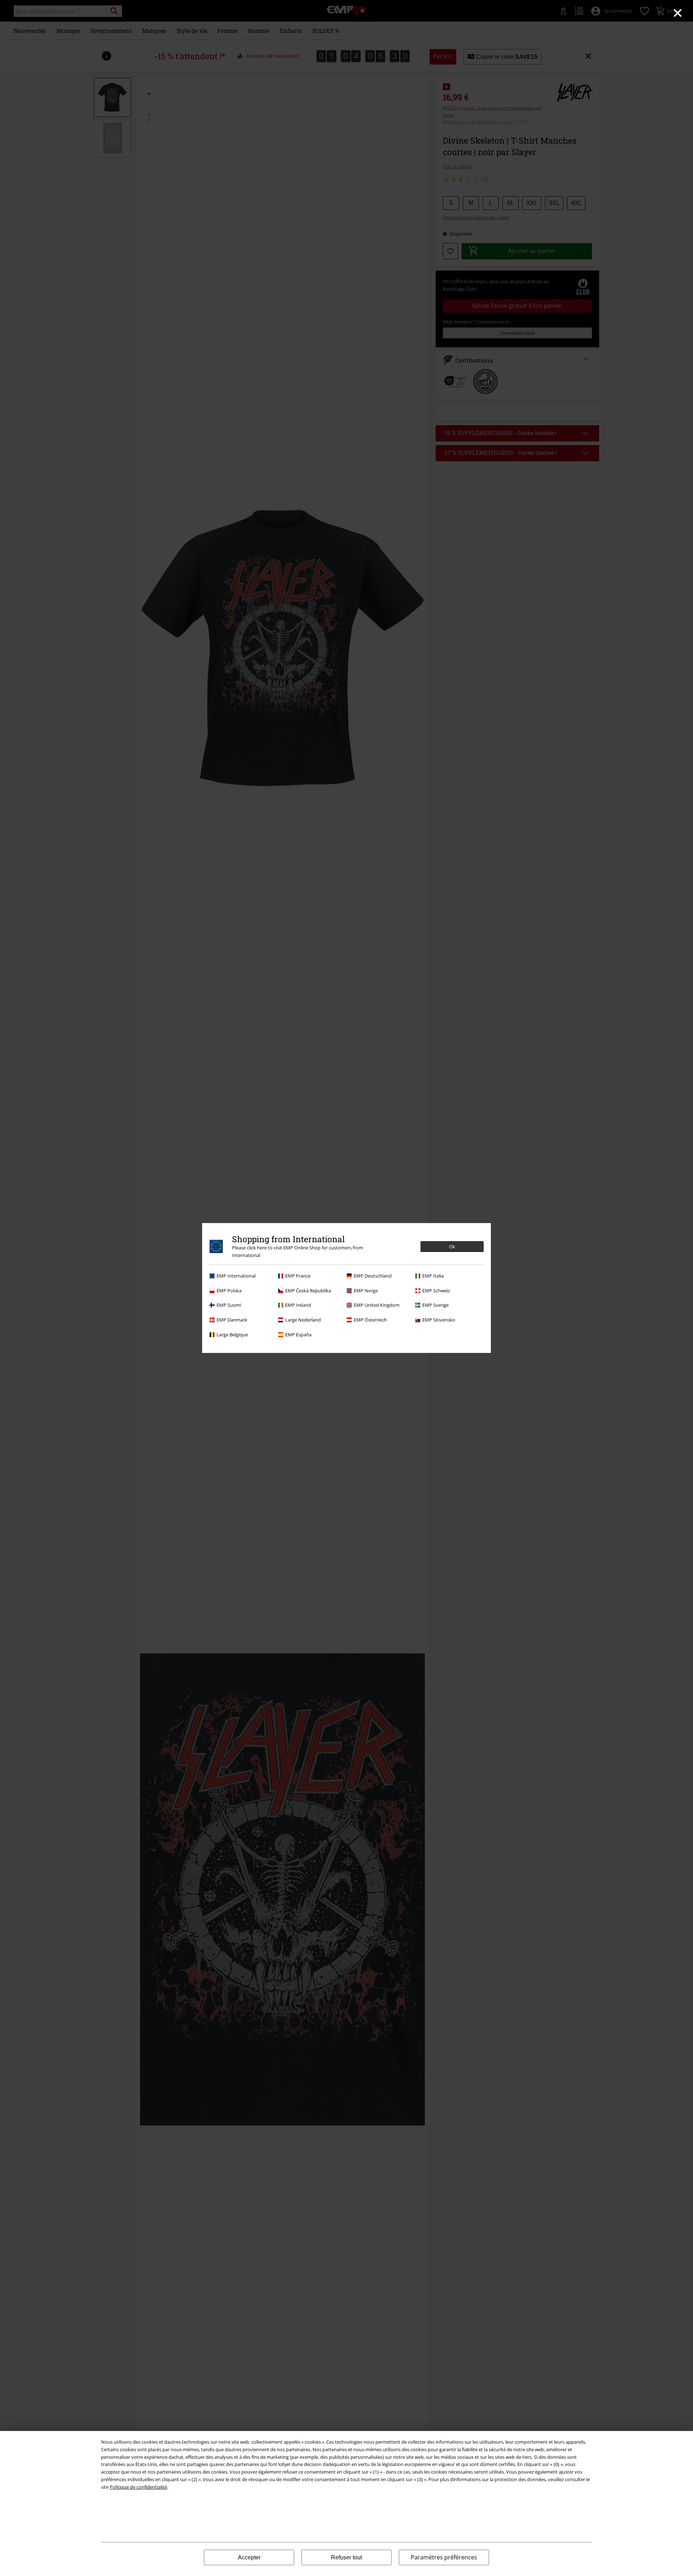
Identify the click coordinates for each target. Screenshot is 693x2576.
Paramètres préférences (444, 2557)
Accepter (249, 2557)
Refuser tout (346, 2557)
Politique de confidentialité (138, 2487)
